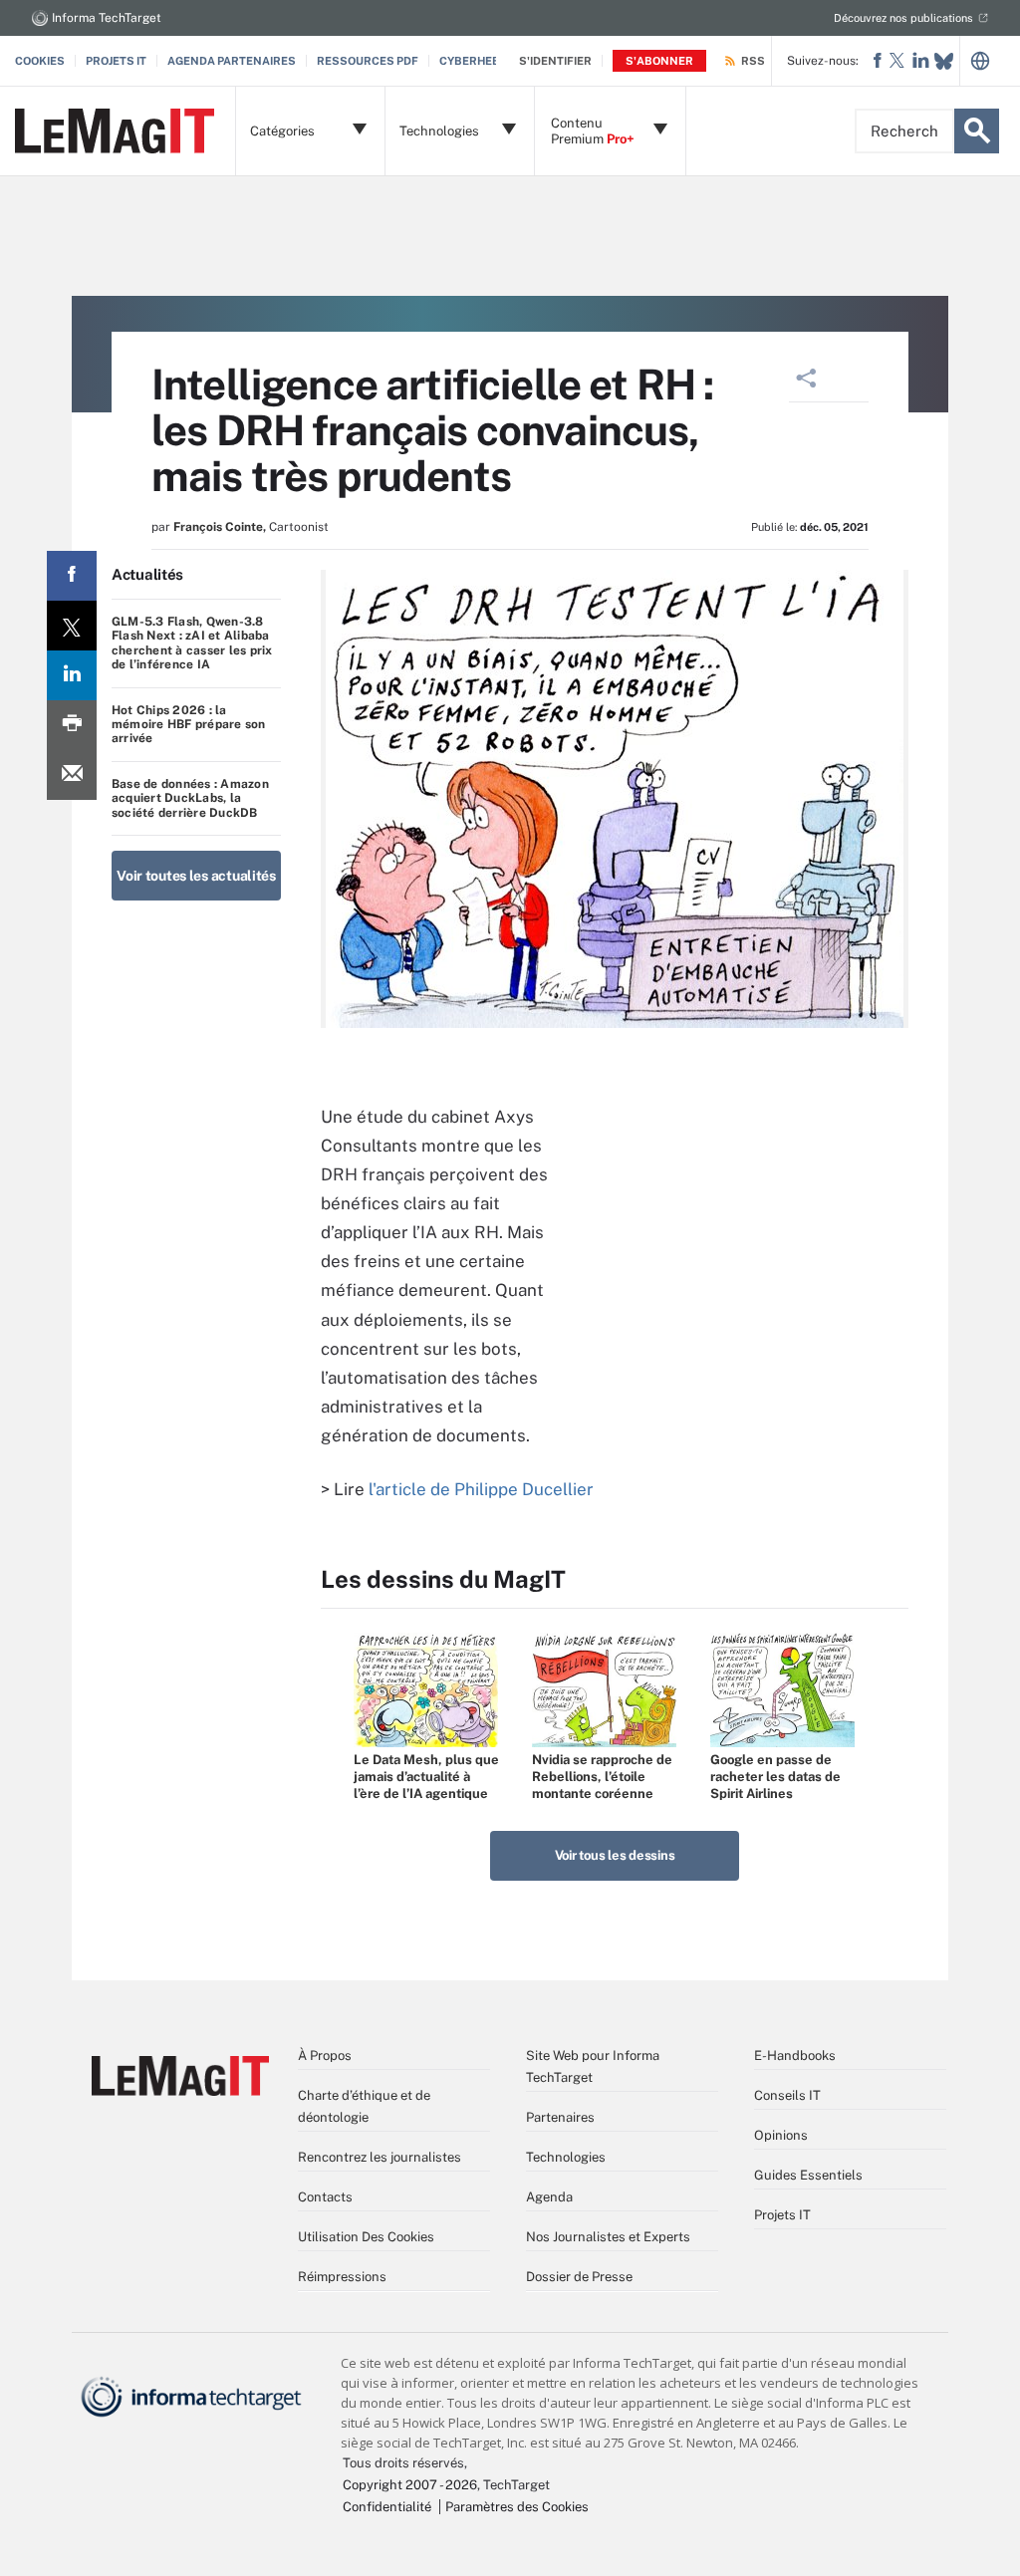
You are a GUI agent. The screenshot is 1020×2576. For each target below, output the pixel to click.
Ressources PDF (368, 61)
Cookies (40, 61)
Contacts (325, 2197)
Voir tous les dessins (615, 1855)
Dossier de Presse (579, 2277)
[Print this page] (72, 725)
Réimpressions (342, 2277)
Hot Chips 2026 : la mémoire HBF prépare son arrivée (189, 725)
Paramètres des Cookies (517, 2507)
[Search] (977, 131)
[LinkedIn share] (72, 675)
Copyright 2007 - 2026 (410, 2485)
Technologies (566, 2157)
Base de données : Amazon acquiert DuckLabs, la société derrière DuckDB (190, 798)
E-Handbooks (795, 2056)
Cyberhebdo (478, 61)
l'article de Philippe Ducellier (481, 1489)
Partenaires (560, 2117)
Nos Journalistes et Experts (608, 2237)
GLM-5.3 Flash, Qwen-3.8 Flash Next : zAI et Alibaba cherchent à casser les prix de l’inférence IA (192, 643)
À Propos (325, 2056)
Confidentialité (387, 2507)
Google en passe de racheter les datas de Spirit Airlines (775, 1777)
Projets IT (116, 61)
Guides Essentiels (808, 2175)
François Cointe (218, 527)
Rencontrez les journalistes (380, 2157)
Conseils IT (787, 2095)
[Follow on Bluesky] (944, 61)
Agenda (549, 2197)
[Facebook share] (72, 576)
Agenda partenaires (232, 61)
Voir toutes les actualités (196, 876)
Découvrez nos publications (903, 18)
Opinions (781, 2135)
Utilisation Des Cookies (366, 2237)
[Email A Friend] (72, 775)
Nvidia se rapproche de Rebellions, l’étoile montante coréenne (602, 1777)
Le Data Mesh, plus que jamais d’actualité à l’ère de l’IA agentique (426, 1777)
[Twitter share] (72, 626)
